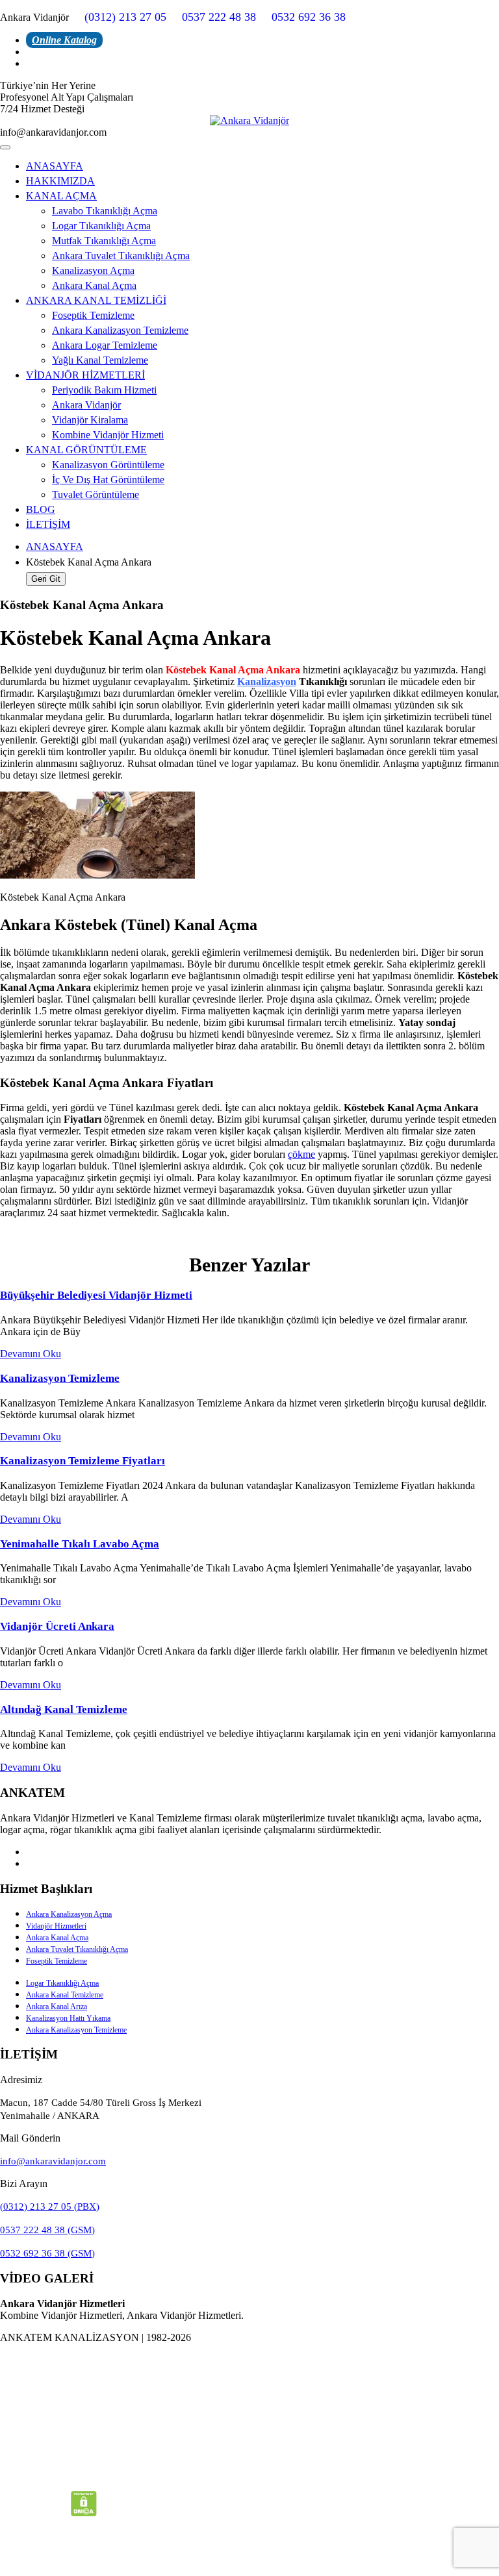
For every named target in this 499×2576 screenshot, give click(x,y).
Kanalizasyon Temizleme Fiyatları (83, 1461)
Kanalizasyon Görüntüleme (108, 465)
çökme (301, 1154)
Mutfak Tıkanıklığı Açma (104, 241)
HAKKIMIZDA (60, 181)
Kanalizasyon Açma (93, 270)
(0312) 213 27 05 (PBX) (50, 2207)
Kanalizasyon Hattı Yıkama (68, 2018)
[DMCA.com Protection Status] (84, 2513)
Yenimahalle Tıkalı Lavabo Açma (80, 1544)
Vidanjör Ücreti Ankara (57, 1626)
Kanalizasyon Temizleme (60, 1378)
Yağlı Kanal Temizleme (100, 360)
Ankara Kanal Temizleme (65, 1995)
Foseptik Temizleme (93, 315)
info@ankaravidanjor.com (53, 2161)
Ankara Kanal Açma (94, 285)
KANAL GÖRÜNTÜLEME (86, 450)
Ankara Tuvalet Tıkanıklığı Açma (121, 256)
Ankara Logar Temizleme (105, 345)
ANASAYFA (55, 166)
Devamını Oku (31, 1354)
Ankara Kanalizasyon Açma (69, 1914)
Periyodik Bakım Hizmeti (104, 390)
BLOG (41, 509)
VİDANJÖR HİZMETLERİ (85, 375)
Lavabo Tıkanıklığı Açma (105, 211)
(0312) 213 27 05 (125, 17)
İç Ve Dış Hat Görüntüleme (108, 480)
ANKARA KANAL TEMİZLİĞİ (96, 300)
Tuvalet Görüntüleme (96, 494)
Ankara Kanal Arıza (57, 2007)
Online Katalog (64, 40)
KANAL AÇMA (61, 196)
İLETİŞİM (48, 524)
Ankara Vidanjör (86, 405)
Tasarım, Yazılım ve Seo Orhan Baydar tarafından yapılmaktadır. (249, 2359)
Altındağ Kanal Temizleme (64, 1709)
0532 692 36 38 (309, 17)
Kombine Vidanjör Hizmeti (108, 435)
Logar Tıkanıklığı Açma (101, 226)
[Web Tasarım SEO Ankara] (249, 2431)
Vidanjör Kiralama (90, 420)
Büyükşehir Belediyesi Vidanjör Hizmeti (96, 1295)
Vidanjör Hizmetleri (56, 1926)
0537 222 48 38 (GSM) (47, 2230)
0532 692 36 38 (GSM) (47, 2253)
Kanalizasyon (267, 682)
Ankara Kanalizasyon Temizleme (120, 330)
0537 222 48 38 (219, 17)
